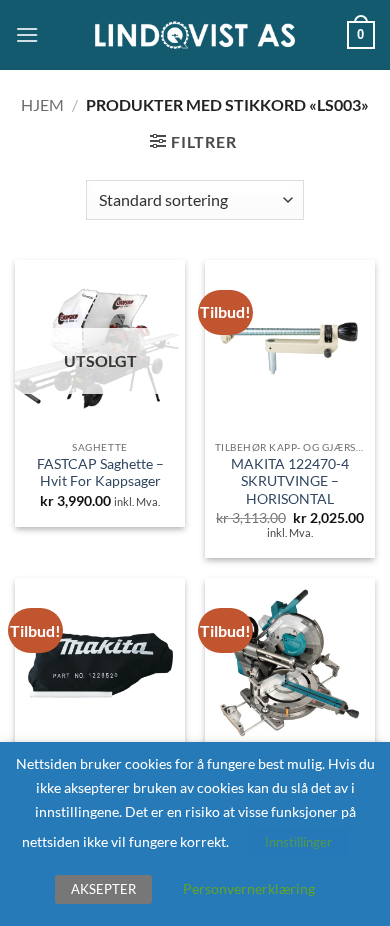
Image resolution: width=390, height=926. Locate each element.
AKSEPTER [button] (103, 889)
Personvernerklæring (249, 888)
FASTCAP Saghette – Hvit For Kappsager (100, 473)
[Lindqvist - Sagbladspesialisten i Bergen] (195, 35)
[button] (27, 34)
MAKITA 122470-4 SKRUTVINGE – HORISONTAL (290, 481)
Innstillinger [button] (298, 842)
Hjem (42, 104)
